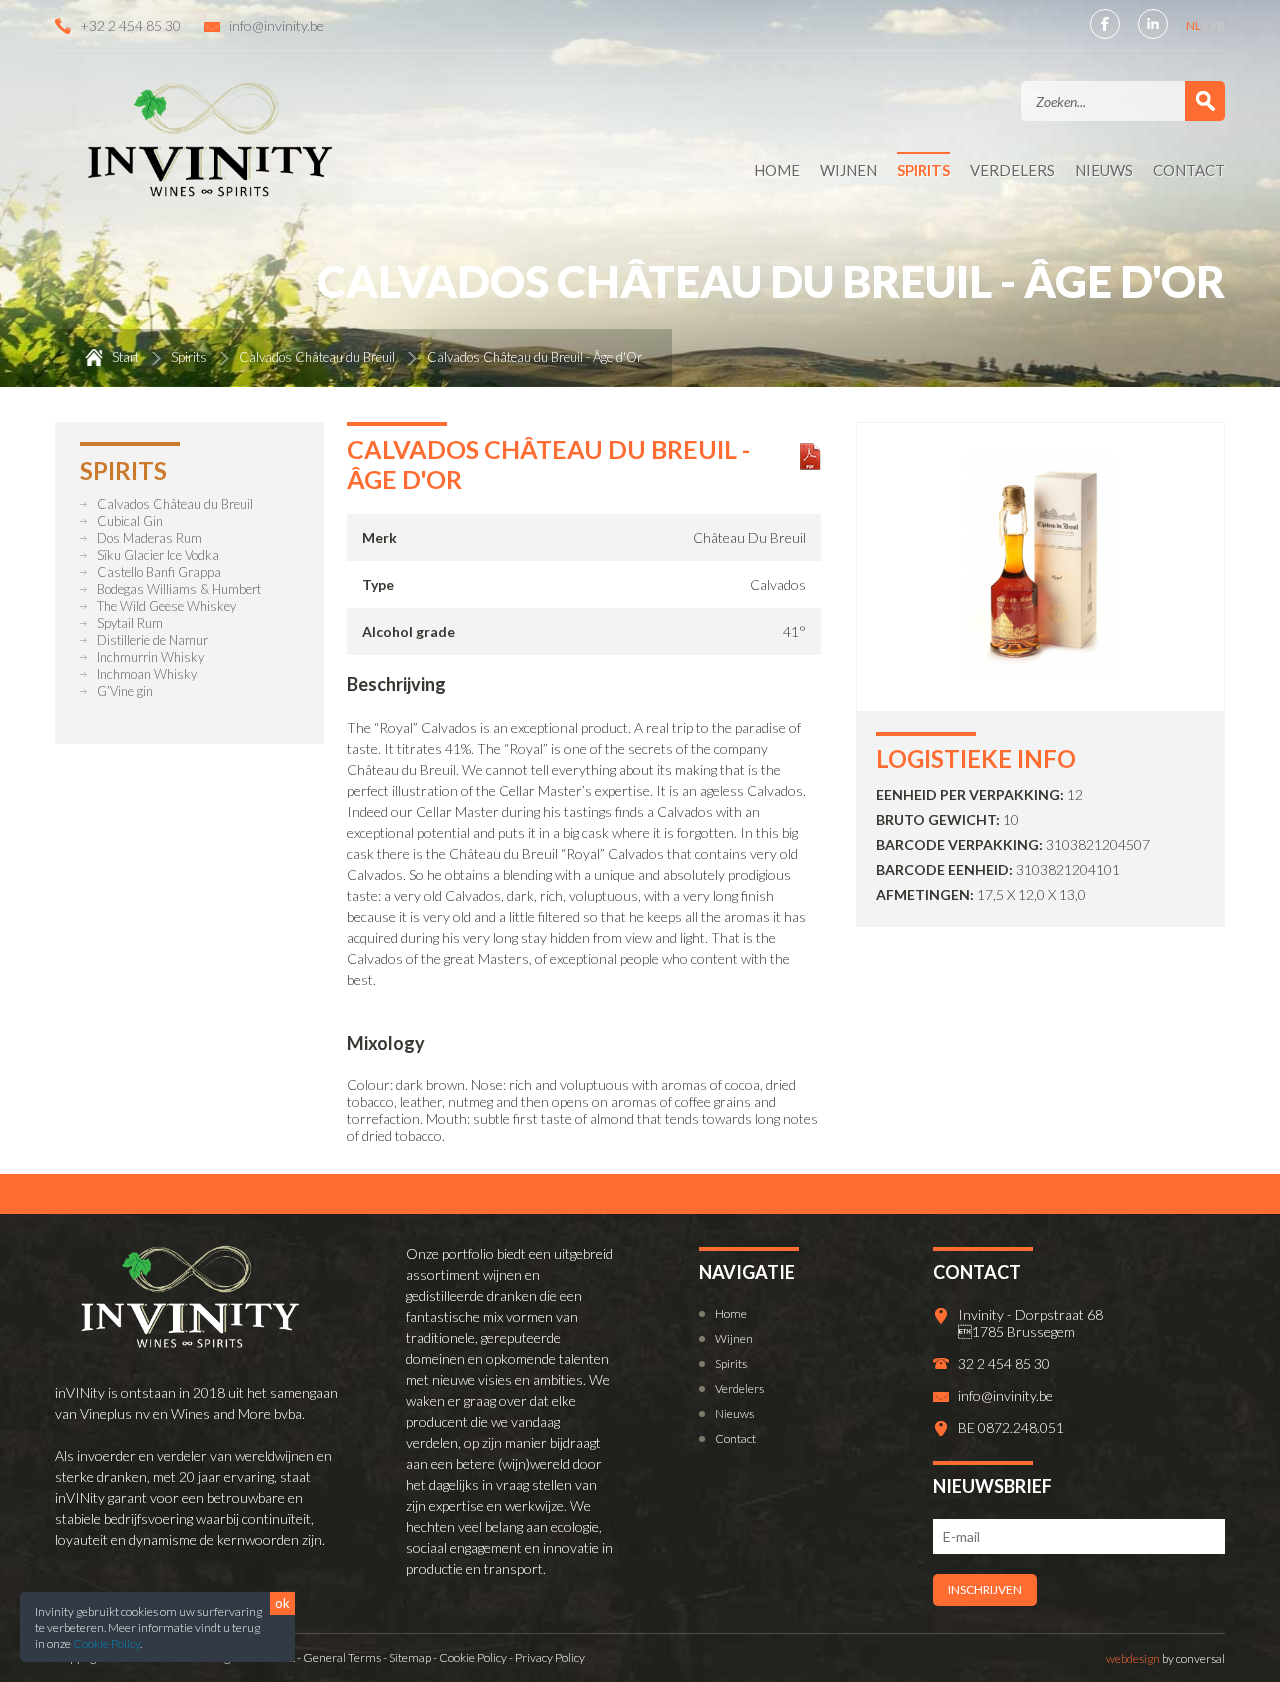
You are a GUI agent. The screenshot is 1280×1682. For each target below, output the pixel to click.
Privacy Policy (550, 1657)
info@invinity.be (276, 25)
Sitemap (410, 1657)
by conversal (1165, 1658)
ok (282, 1603)
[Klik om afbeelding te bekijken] (1041, 672)
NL (1194, 25)
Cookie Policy (106, 1643)
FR (1218, 25)
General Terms (342, 1657)
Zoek (1205, 101)
